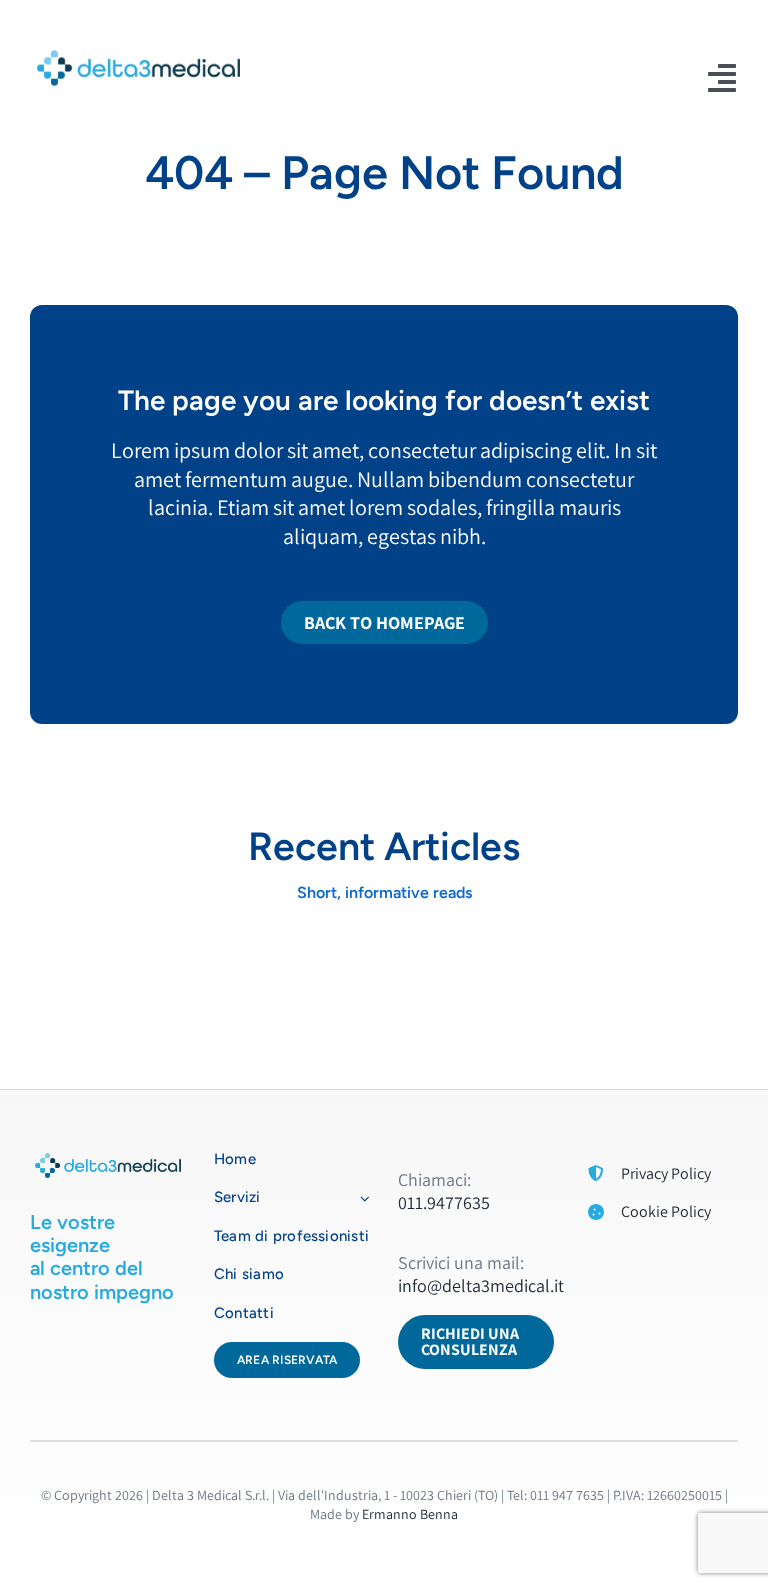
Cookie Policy (666, 1211)
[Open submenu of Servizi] (361, 1198)
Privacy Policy (666, 1173)
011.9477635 (444, 1202)
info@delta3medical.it (481, 1285)
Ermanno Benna (410, 1514)
